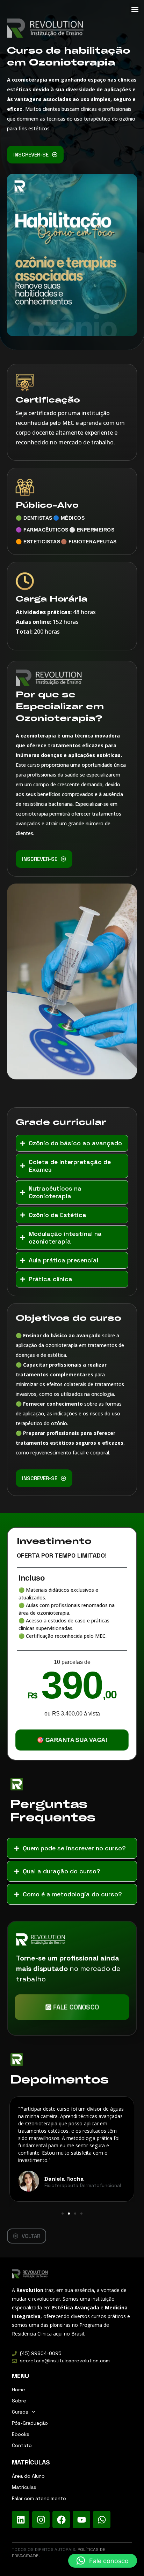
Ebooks (21, 2434)
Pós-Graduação (30, 2423)
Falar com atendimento (39, 2498)
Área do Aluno (28, 2476)
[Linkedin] (21, 2520)
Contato (22, 2445)
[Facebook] (61, 2520)
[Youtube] (81, 2520)
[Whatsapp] (102, 2520)
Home (19, 2390)
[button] (135, 9)
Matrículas (24, 2487)
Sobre (19, 2401)
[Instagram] (41, 2520)
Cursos (20, 2412)
